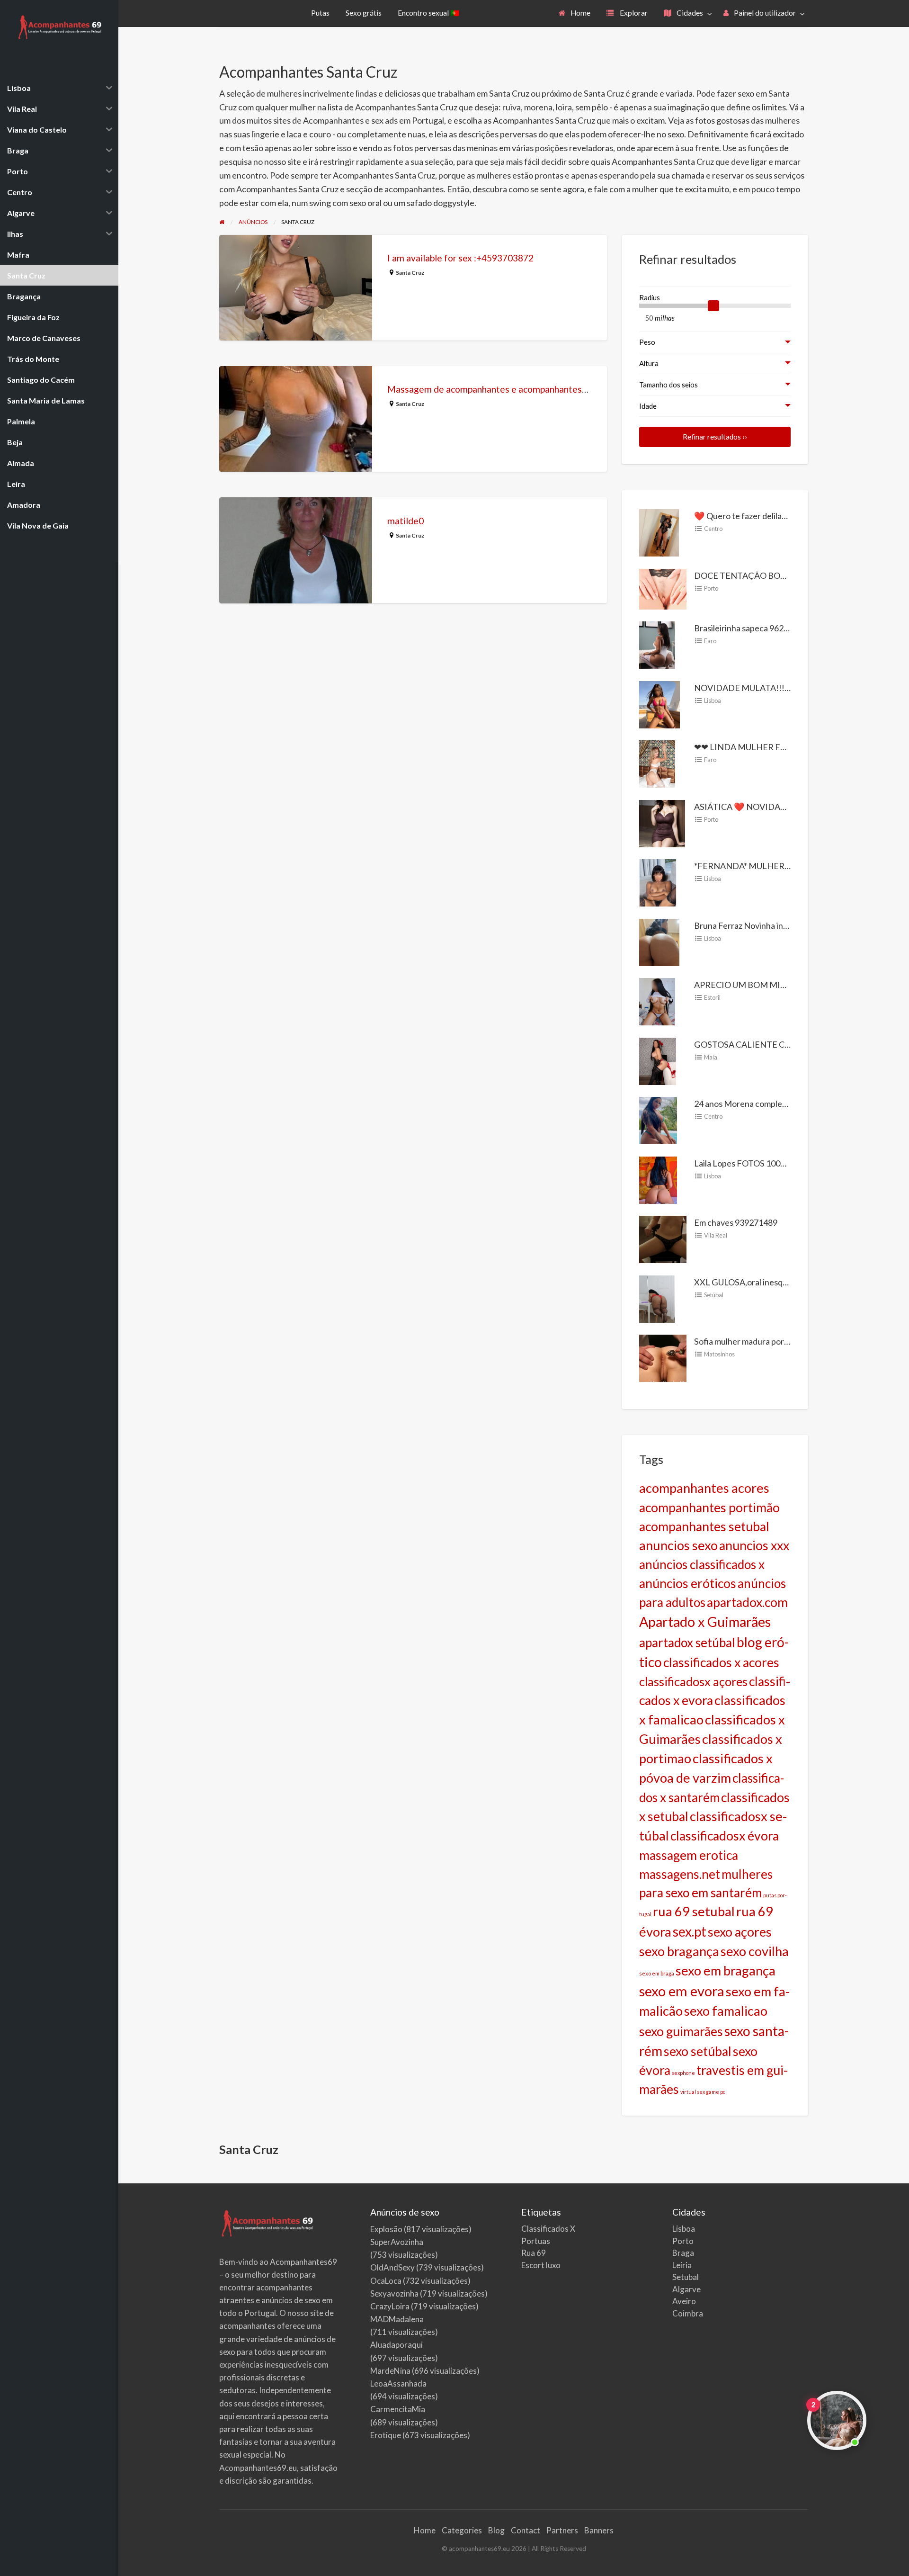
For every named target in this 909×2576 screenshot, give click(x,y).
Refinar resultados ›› (715, 437)
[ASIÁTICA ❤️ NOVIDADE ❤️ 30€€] (662, 822)
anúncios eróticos (688, 1583)
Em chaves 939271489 (736, 1222)
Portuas (536, 2241)
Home (580, 13)
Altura (649, 363)
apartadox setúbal (687, 1643)
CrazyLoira (390, 2306)
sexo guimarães (681, 2031)
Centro (713, 529)
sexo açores (740, 1932)
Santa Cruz (410, 273)
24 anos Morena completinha (748, 1104)
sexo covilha (755, 1951)
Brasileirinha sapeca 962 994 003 (754, 628)
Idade (648, 406)
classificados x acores (721, 1662)
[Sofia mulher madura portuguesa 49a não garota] (663, 1357)
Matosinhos (719, 1354)
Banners (599, 2530)
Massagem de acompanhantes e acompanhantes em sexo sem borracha (530, 389)
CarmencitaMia (398, 2409)
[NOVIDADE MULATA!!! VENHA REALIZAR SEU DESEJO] (659, 703)
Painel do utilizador (764, 13)
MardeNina (390, 2371)
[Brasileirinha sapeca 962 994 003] (657, 644)
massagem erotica (689, 1855)
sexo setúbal (698, 2051)
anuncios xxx (754, 1545)
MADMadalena (397, 2319)
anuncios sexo (678, 1545)
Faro (710, 641)
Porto (711, 588)
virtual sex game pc (703, 2092)
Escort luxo (541, 2265)
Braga (683, 2253)
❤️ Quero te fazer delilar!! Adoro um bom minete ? (786, 516)
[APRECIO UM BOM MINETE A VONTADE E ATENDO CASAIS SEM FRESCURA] (657, 1001)
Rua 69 (534, 2253)
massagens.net (680, 1874)
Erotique (386, 2435)
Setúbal (714, 1295)
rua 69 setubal (694, 1911)
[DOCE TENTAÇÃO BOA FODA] (663, 588)
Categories (462, 2530)
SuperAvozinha (397, 2242)
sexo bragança (679, 1951)
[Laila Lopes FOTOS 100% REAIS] (658, 1179)
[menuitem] (575, 13)
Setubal (686, 2277)
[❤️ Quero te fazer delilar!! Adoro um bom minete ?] (659, 532)
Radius (650, 297)
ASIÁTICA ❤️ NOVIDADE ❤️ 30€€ (760, 807)
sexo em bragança (726, 1970)
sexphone (683, 2073)
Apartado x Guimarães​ (705, 1622)
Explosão (386, 2229)
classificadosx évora (725, 1836)
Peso (647, 342)
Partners (562, 2530)
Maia (711, 1057)
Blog (496, 2530)
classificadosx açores (693, 1681)
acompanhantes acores (704, 1488)
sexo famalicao (726, 2011)
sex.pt (690, 1931)
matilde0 (405, 521)
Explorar (633, 13)
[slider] (713, 306)
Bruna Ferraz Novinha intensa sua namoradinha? (783, 925)
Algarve (686, 2289)
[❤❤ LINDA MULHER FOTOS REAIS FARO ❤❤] (657, 763)
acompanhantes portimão (709, 1508)
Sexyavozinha (394, 2293)
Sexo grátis (364, 13)
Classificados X (548, 2229)
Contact (526, 2530)
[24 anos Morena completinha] (658, 1120)
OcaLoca (386, 2281)
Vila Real (716, 1235)
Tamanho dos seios (668, 385)
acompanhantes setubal (704, 1526)
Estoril (712, 997)
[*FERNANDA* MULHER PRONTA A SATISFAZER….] (658, 882)
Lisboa (713, 700)
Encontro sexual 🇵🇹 (428, 13)
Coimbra (688, 2313)
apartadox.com (747, 1602)
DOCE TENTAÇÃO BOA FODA (753, 575)
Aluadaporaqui (397, 2345)
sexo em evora (682, 1991)
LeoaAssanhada (398, 2383)
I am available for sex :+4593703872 (460, 258)
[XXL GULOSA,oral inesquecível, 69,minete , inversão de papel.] (657, 1298)
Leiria (682, 2265)
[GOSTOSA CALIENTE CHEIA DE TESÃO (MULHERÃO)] (658, 1060)
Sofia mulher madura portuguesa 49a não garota (782, 1341)
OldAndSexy (392, 2267)
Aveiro (684, 2301)
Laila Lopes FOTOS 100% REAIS (753, 1163)
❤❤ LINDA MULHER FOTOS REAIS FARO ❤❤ (781, 747)
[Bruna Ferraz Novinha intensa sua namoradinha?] (659, 941)
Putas (320, 13)
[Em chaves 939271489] (663, 1239)
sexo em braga (657, 1973)
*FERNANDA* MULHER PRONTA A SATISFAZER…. (791, 866)
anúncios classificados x (702, 1564)
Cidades (689, 13)
